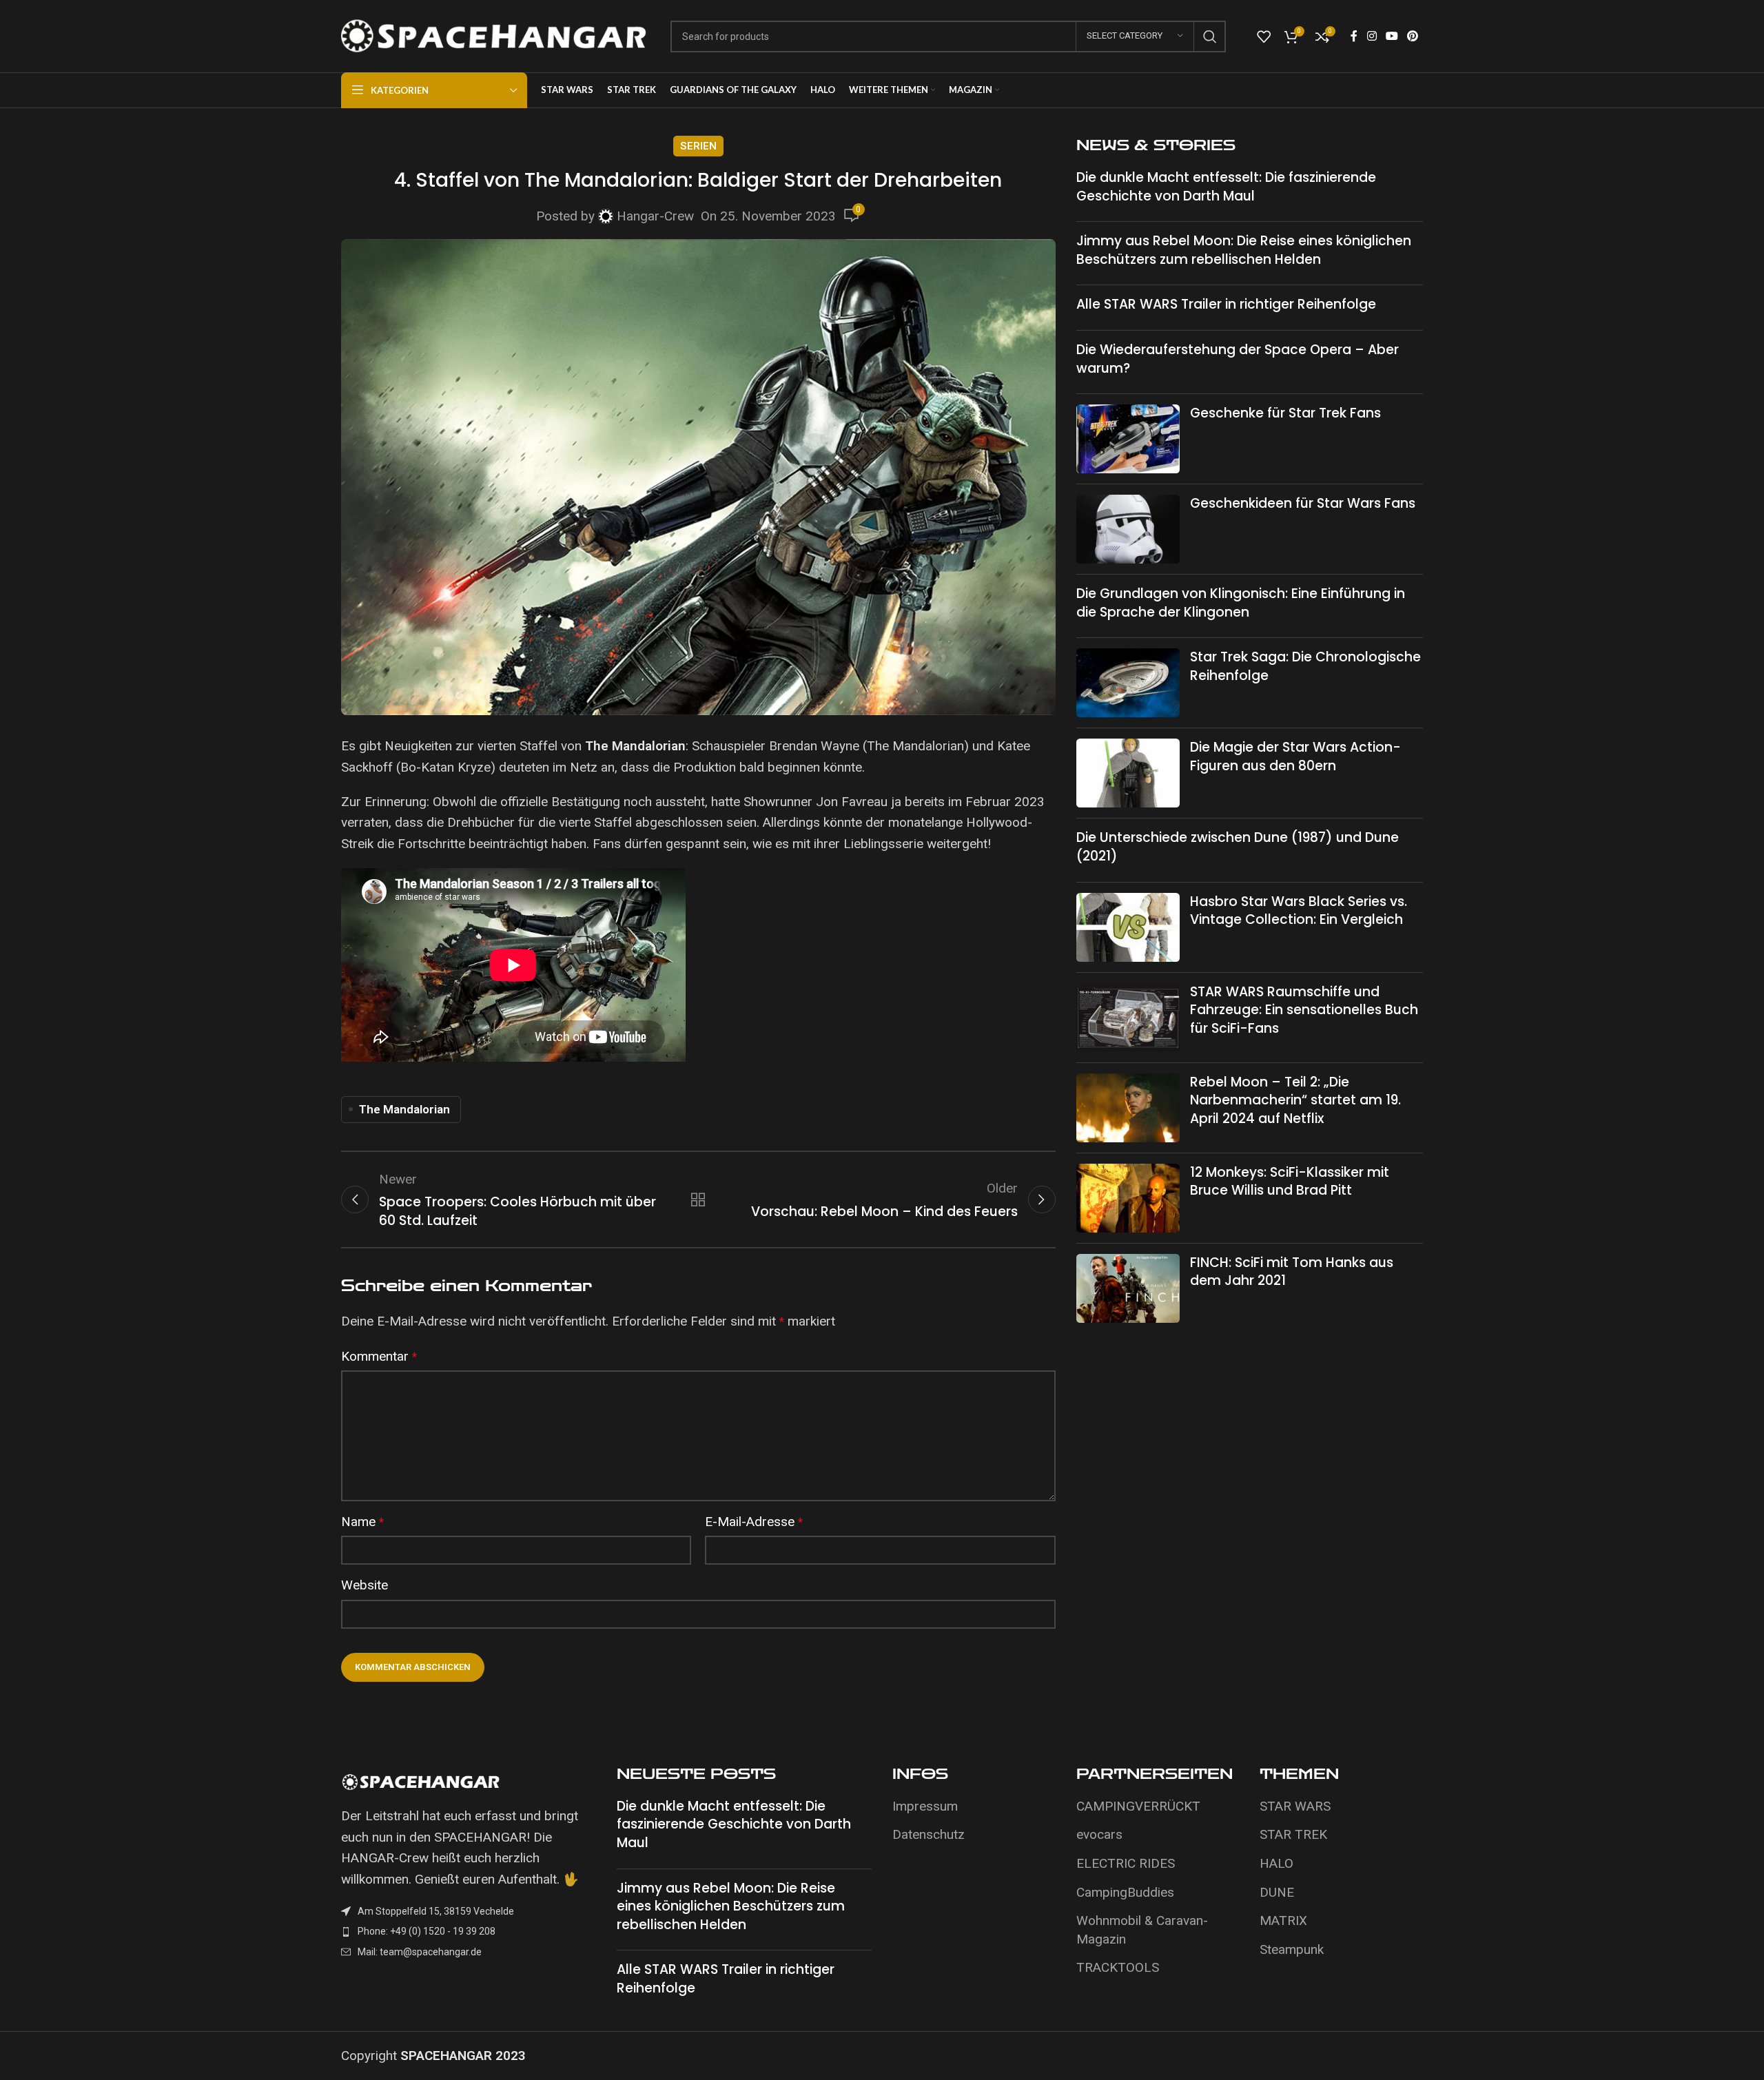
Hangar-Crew (655, 216)
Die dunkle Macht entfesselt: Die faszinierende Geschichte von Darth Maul (1226, 187)
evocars (1099, 1834)
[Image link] (420, 1781)
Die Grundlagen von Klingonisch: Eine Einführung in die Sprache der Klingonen (1241, 603)
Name (362, 1522)
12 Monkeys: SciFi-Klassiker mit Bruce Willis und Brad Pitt (1290, 1182)
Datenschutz (929, 1834)
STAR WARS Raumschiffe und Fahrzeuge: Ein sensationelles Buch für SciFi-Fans (1304, 1010)
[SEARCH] (1210, 37)
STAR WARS (1295, 1806)
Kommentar (379, 1356)
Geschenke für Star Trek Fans (1285, 413)
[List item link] (469, 1931)
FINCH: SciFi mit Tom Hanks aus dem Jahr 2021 (1292, 1272)
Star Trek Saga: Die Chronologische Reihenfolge (1305, 666)
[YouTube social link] (1392, 36)
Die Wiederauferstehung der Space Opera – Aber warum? (1238, 359)
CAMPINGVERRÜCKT (1138, 1806)
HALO (1276, 1863)
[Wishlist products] (1264, 37)
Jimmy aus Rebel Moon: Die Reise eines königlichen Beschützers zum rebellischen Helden (1244, 250)
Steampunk (1292, 1949)
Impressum (925, 1806)
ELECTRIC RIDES (1126, 1863)
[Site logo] (495, 35)
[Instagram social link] (1372, 36)
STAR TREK (1293, 1834)
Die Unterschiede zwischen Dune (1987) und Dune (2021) (1238, 847)
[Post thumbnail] (1128, 439)
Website (365, 1585)
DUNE (1277, 1892)
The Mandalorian (404, 1109)
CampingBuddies (1125, 1892)
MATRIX (1283, 1921)
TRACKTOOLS (1118, 1967)
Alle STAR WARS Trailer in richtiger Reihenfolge (1226, 304)
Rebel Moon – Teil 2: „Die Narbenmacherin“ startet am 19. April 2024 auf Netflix (1295, 1100)
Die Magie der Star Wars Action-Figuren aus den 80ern (1295, 756)
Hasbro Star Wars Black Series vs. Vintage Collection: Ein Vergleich (1299, 911)
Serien (698, 146)
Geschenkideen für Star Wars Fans (1303, 503)
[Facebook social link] (1354, 36)
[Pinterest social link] (1413, 36)
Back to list (698, 1199)
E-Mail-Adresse (754, 1522)
